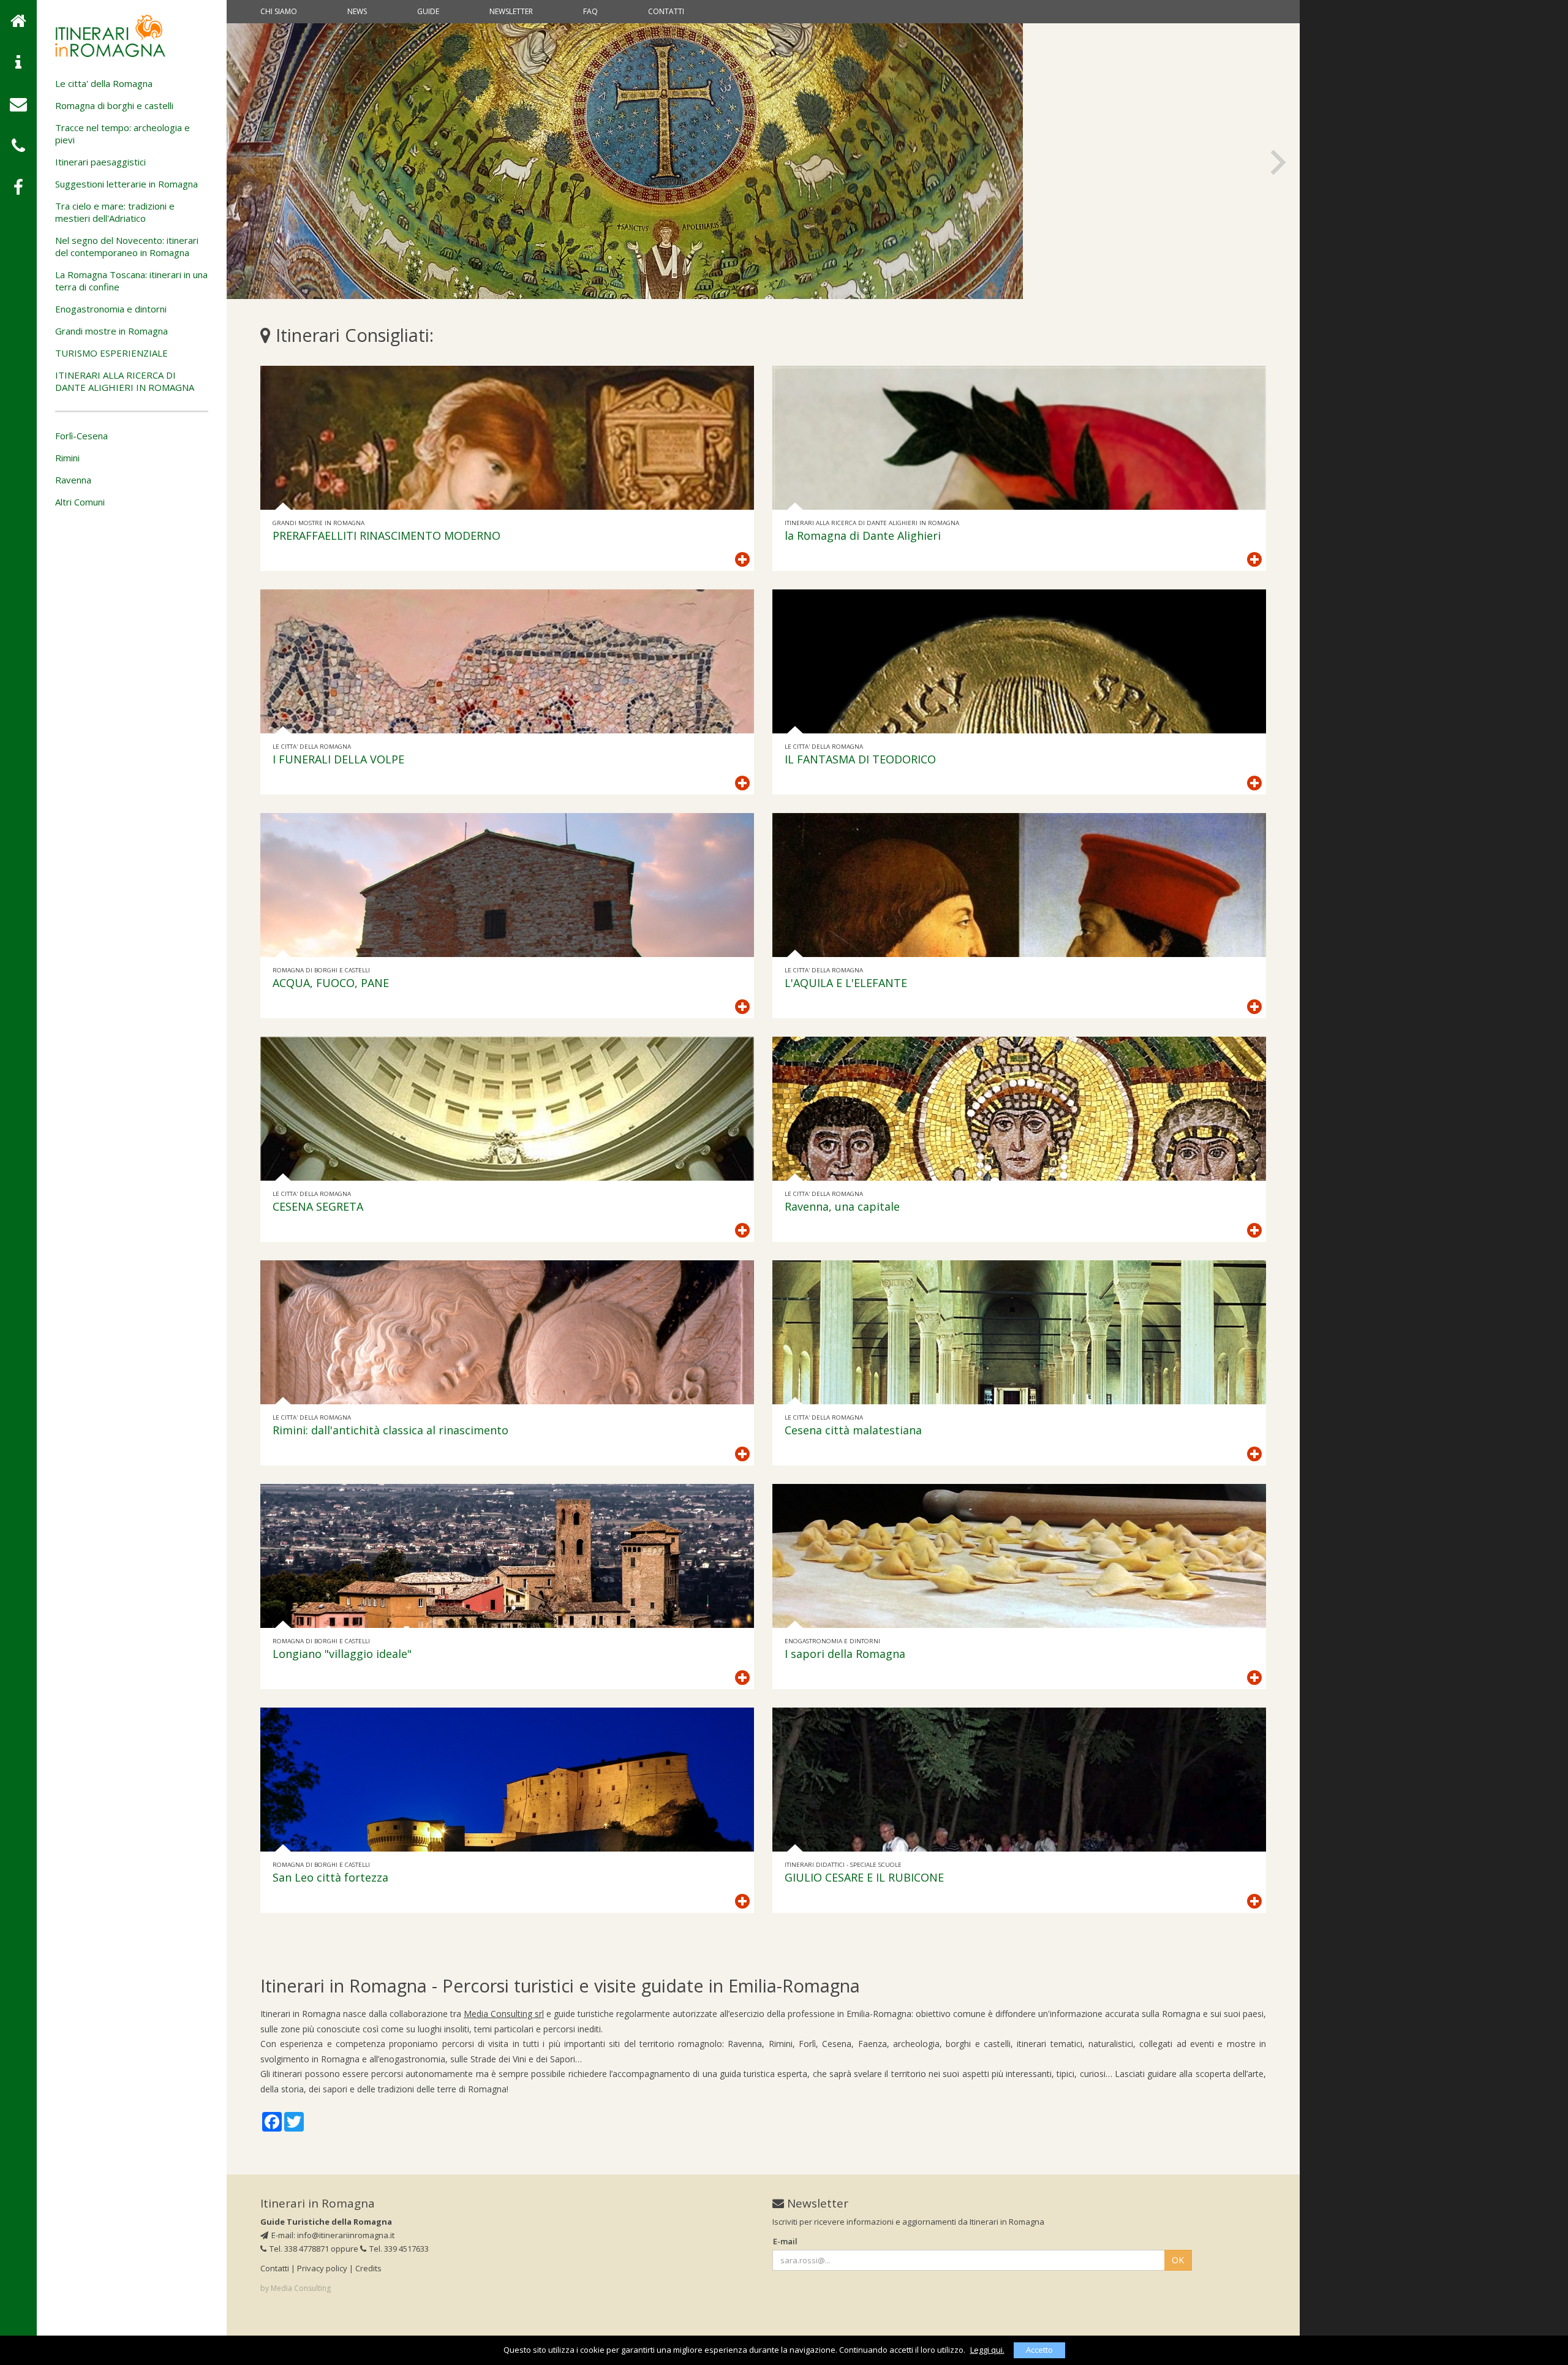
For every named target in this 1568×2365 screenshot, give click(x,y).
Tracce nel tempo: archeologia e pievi (123, 134)
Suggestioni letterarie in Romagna (126, 184)
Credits (368, 2268)
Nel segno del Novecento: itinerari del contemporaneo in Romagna (127, 246)
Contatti (666, 11)
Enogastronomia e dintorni (111, 309)
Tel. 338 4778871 (299, 2249)
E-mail (785, 2241)
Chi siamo (279, 11)
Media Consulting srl (504, 2014)
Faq (590, 11)
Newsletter (511, 11)
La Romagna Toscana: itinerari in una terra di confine (131, 281)
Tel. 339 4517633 (399, 2249)
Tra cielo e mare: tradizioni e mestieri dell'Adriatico (115, 212)
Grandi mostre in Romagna (111, 331)
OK (1178, 2260)
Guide (428, 11)
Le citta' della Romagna (104, 83)
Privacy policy (322, 2268)
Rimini (67, 458)
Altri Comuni (80, 502)
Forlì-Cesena (81, 436)
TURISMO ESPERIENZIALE (111, 353)
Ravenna (73, 480)
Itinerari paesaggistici (100, 162)
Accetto (1039, 2350)
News (357, 11)
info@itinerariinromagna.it (346, 2235)
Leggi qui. (987, 2350)
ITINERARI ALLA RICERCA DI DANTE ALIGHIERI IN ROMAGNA (125, 381)
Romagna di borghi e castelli (114, 105)
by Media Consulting (296, 2288)
